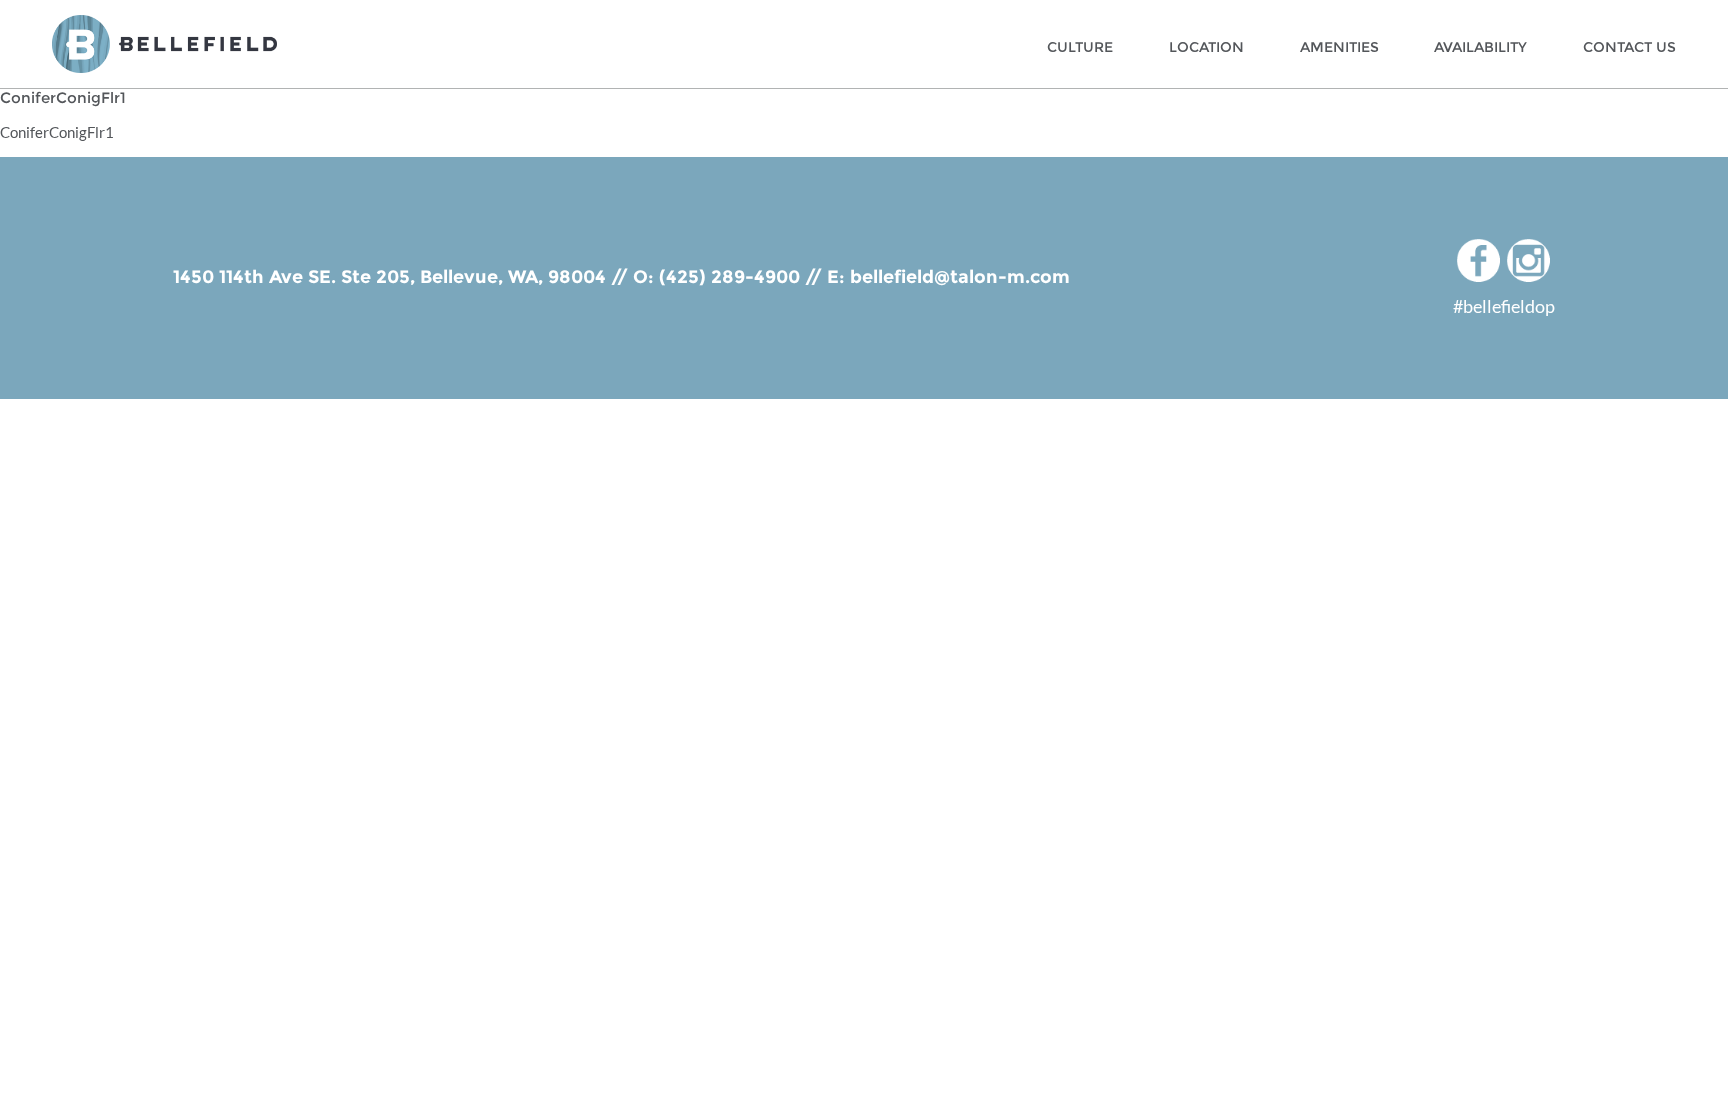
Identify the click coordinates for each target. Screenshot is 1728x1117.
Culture (1080, 47)
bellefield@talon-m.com (960, 277)
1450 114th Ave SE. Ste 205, (296, 277)
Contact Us (1629, 47)
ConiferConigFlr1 (57, 132)
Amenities (1339, 47)
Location (1206, 47)
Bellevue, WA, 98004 (513, 277)
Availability (1480, 47)
